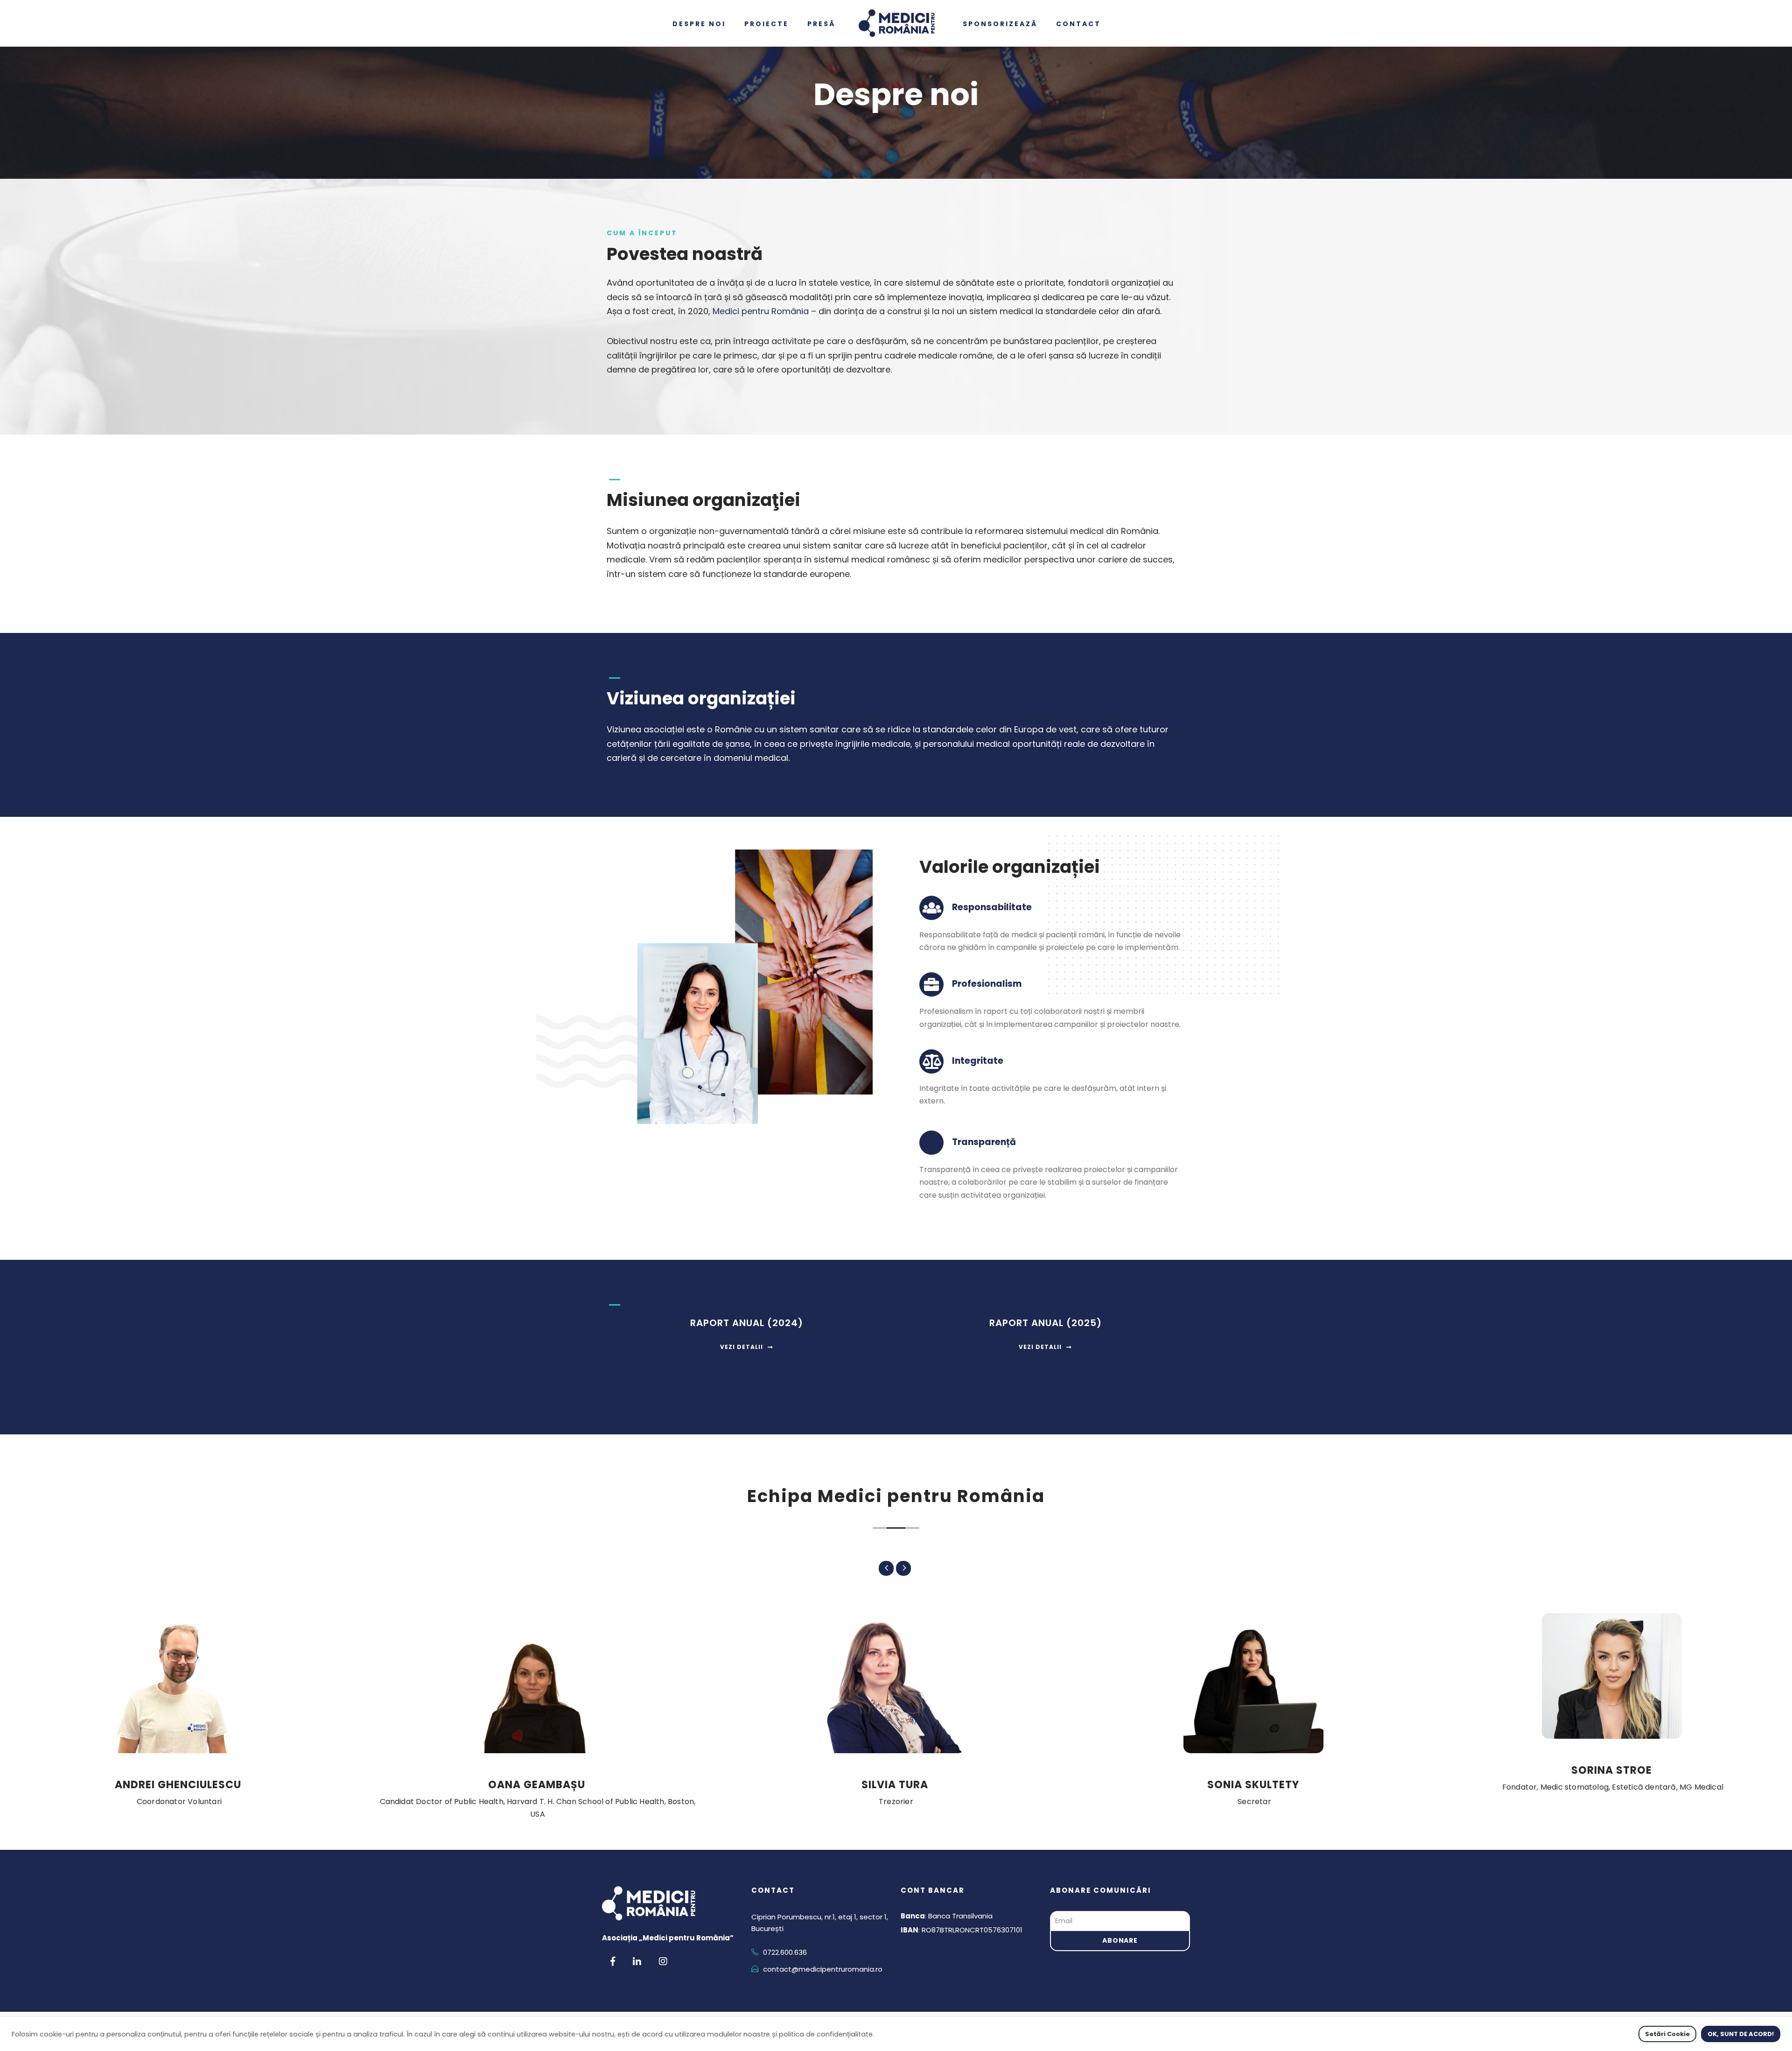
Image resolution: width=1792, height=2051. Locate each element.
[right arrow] (903, 1568)
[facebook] (613, 1961)
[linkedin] (637, 1961)
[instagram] (663, 1961)
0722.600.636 (785, 1952)
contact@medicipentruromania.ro (823, 1969)
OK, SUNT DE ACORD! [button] (1741, 2034)
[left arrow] (886, 1568)
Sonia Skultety (1253, 1785)
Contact (1088, 24)
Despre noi (708, 24)
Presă (831, 24)
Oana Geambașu (537, 1785)
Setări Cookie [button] (1667, 2034)
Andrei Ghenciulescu (178, 1785)
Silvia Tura (895, 1785)
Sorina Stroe (1612, 1770)
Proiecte (776, 24)
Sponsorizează (1009, 24)
